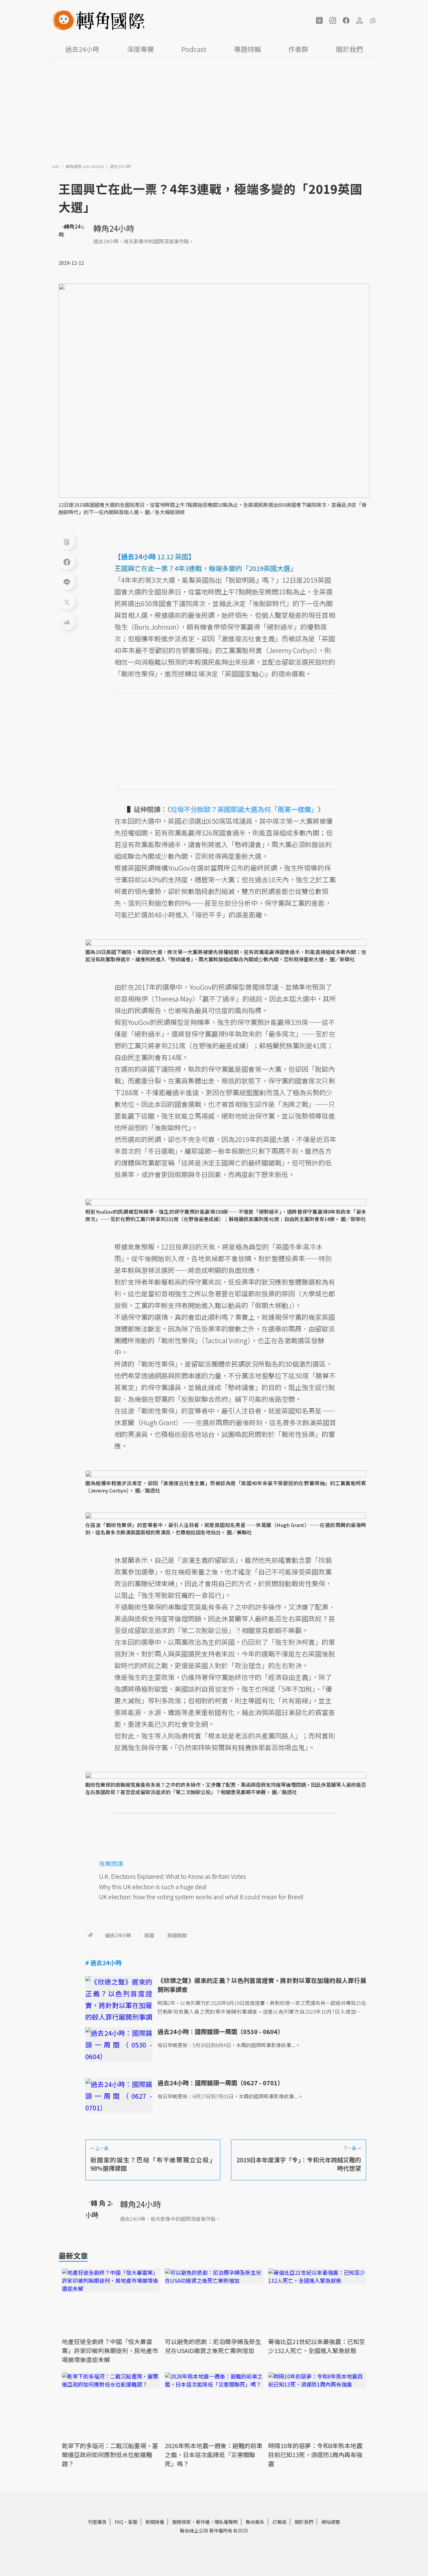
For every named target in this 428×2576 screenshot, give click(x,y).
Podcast (194, 49)
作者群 (298, 49)
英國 (149, 1935)
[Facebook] (67, 561)
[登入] (359, 20)
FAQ (119, 2522)
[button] (319, 20)
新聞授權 (155, 2522)
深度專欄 (140, 49)
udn (56, 166)
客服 (133, 2522)
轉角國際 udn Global (85, 166)
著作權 (203, 2522)
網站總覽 (331, 2522)
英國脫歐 (177, 1935)
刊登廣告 (97, 2522)
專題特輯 (247, 49)
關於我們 (349, 49)
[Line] (67, 581)
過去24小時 (82, 49)
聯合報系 (255, 2522)
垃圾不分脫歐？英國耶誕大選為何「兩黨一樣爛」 (244, 809)
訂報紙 (280, 2522)
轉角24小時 (114, 228)
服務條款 (182, 2522)
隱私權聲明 (226, 2522)
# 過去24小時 (103, 1962)
